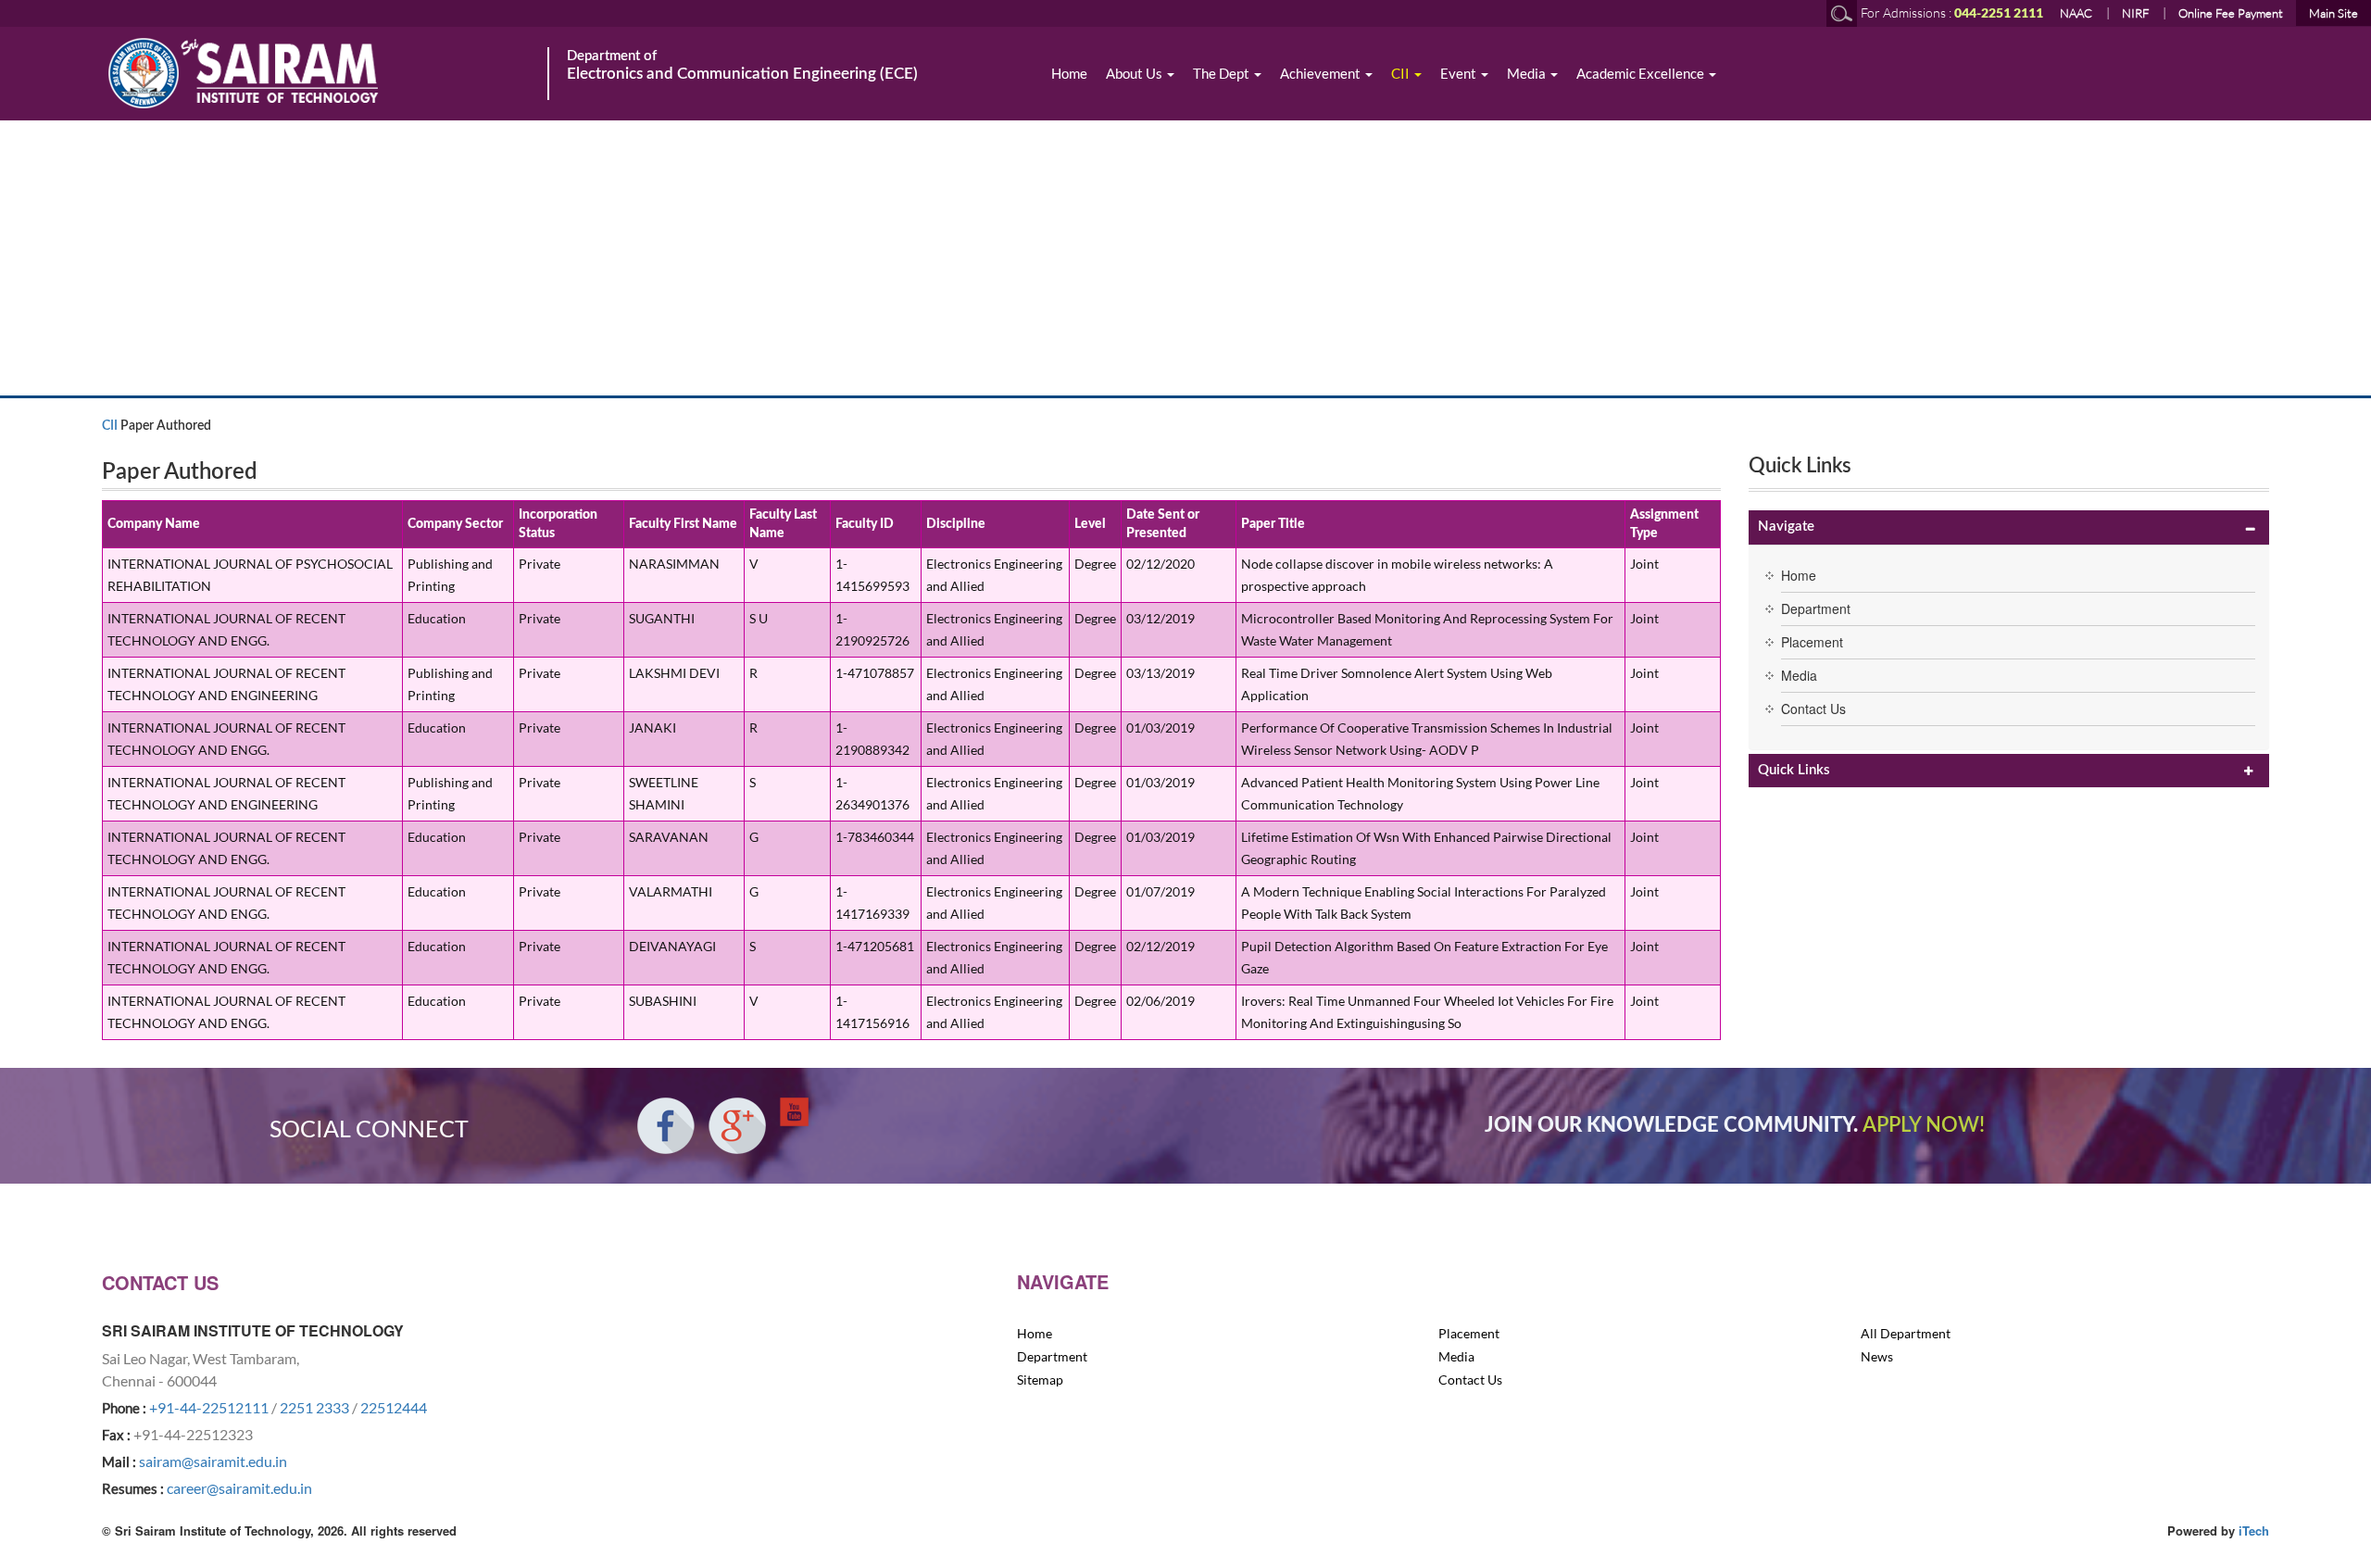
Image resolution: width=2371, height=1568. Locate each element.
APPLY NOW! (1924, 1125)
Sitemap (1040, 1380)
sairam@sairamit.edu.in (213, 1461)
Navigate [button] (1786, 527)
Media (1528, 73)
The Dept (1223, 73)
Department (1816, 608)
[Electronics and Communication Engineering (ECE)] (324, 73)
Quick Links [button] (1794, 770)
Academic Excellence (1642, 73)
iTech (2254, 1530)
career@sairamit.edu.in (239, 1488)
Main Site (2333, 13)
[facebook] (666, 1126)
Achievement (1322, 73)
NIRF (2135, 13)
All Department (1906, 1333)
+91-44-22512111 (209, 1407)
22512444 (394, 1407)
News (1877, 1356)
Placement (1812, 642)
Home (1069, 73)
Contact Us (1813, 709)
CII (1402, 73)
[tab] (2009, 527)
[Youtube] (794, 1112)
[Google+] (737, 1126)
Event (1460, 73)
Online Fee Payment (2231, 13)
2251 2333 (314, 1407)
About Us (1135, 73)
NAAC (2076, 13)
